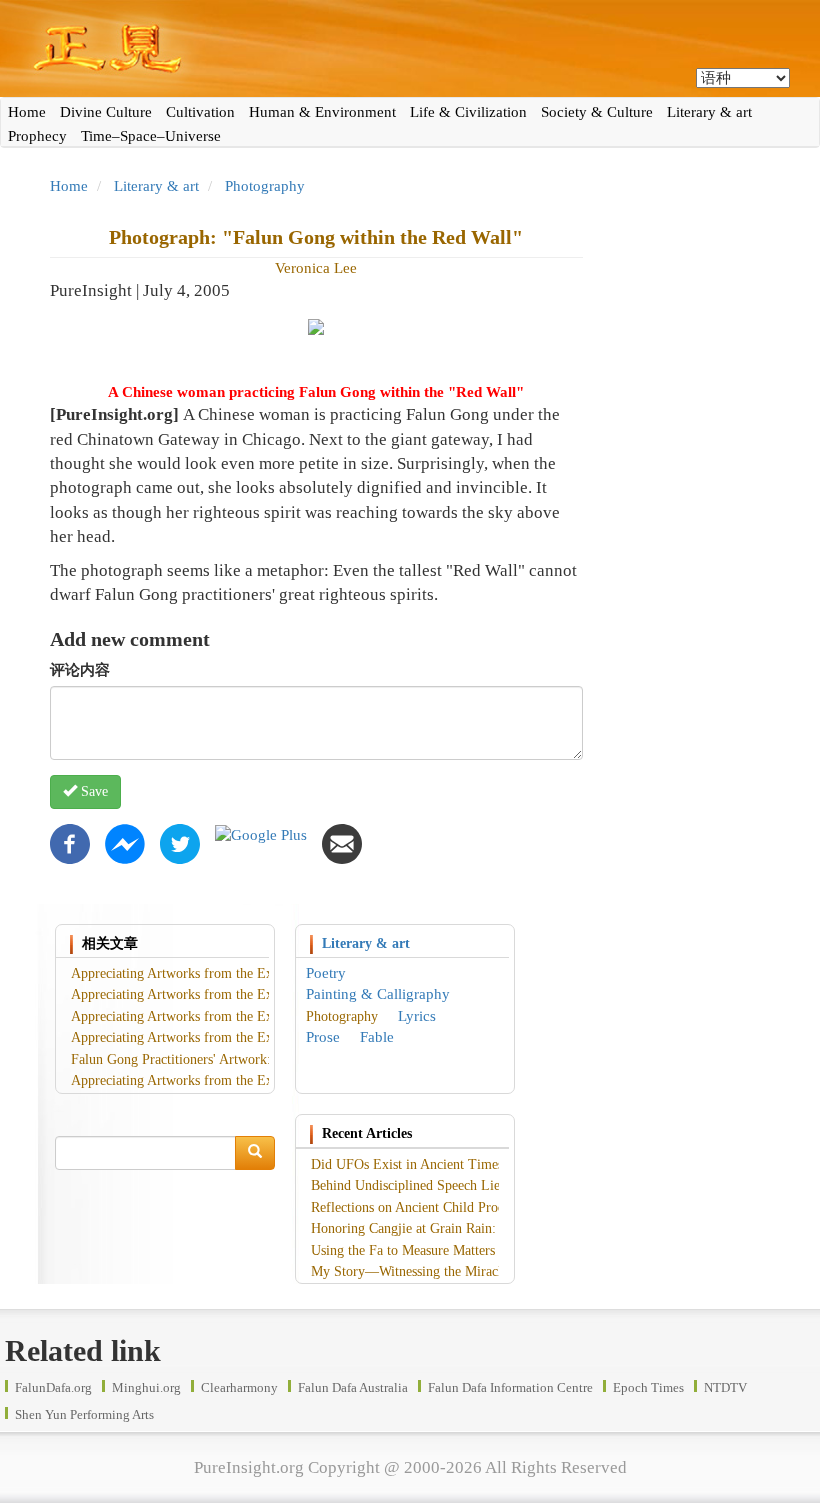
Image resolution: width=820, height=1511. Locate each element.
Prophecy (37, 136)
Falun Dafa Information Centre (510, 1387)
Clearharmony (239, 1387)
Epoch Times (648, 1387)
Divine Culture (106, 112)
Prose (323, 1037)
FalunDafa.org (53, 1387)
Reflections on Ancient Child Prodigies (421, 1207)
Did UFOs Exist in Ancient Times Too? (423, 1164)
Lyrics (417, 1016)
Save (92, 791)
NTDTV (725, 1387)
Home (27, 112)
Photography (265, 186)
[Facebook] (70, 843)
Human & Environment (322, 112)
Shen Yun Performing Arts (84, 1414)
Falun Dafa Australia (353, 1387)
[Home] (410, 48)
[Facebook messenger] (125, 843)
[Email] (342, 843)
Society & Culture (597, 112)
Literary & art (709, 112)
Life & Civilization (468, 112)
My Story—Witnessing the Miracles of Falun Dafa (453, 1271)
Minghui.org (146, 1387)
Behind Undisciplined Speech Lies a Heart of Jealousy (464, 1185)
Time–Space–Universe (151, 136)
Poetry (326, 973)
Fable (377, 1037)
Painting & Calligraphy (378, 994)
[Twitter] (180, 843)
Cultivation (200, 112)
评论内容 (80, 670)
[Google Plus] (261, 834)
